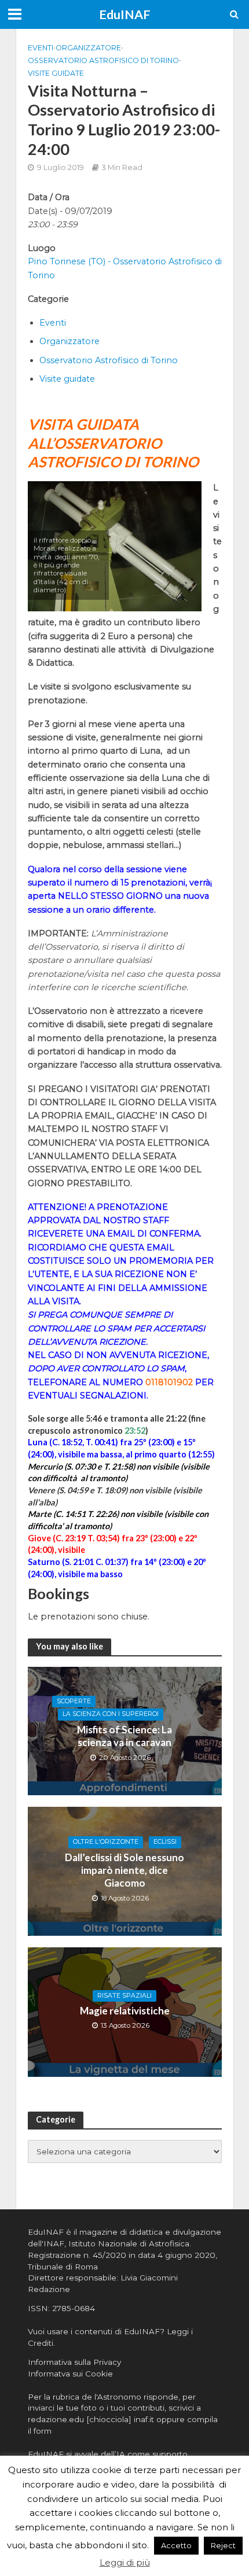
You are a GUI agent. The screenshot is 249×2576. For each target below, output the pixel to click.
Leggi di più (125, 2562)
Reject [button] (223, 2545)
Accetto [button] (176, 2545)
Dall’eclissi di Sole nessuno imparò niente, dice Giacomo (124, 1870)
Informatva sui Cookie (70, 2374)
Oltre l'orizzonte (106, 1842)
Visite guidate (56, 73)
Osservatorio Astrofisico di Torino (103, 60)
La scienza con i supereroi (111, 1714)
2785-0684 (74, 2308)
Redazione (49, 2289)
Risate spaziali (124, 1996)
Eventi (41, 48)
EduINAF (125, 14)
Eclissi (165, 1842)
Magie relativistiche (125, 2011)
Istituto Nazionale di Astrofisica (129, 2243)
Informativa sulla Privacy (74, 2362)
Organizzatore (88, 48)
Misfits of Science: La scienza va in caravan (124, 1736)
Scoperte (74, 1701)
